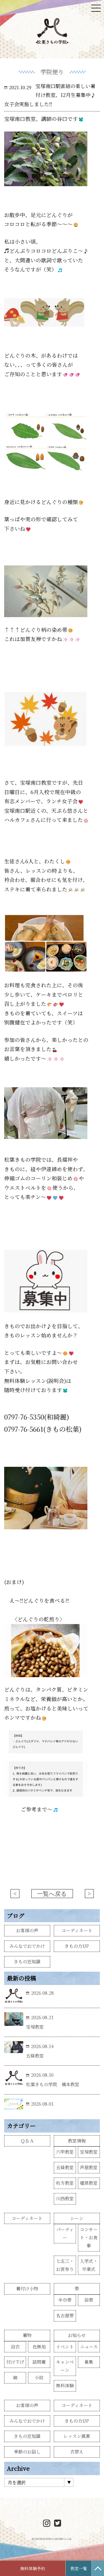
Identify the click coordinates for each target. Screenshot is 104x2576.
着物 (27, 2335)
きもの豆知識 (27, 1962)
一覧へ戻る (52, 1894)
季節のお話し (27, 2452)
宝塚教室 (89, 2152)
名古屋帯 (65, 2316)
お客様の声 (27, 1930)
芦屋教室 (89, 2167)
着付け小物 (27, 2289)
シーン (77, 2218)
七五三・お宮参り (65, 2265)
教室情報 (77, 2141)
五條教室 (65, 2167)
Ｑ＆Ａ (27, 2141)
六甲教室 (65, 2152)
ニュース (89, 2347)
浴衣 (15, 2347)
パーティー (65, 2233)
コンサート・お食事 (89, 2237)
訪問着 (39, 2362)
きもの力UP (77, 1946)
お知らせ (77, 2335)
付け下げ (15, 2362)
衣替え (77, 2452)
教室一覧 (79, 2568)
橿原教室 (89, 2183)
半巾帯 (65, 2300)
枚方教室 (65, 2183)
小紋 (39, 2377)
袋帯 (89, 2300)
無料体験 (65, 2386)
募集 (89, 2362)
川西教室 (65, 2199)
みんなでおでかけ (27, 1946)
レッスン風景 (77, 2436)
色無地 (39, 2347)
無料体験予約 (33, 2568)
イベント (65, 2347)
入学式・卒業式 (89, 2265)
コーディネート (77, 1930)
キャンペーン (65, 2366)
